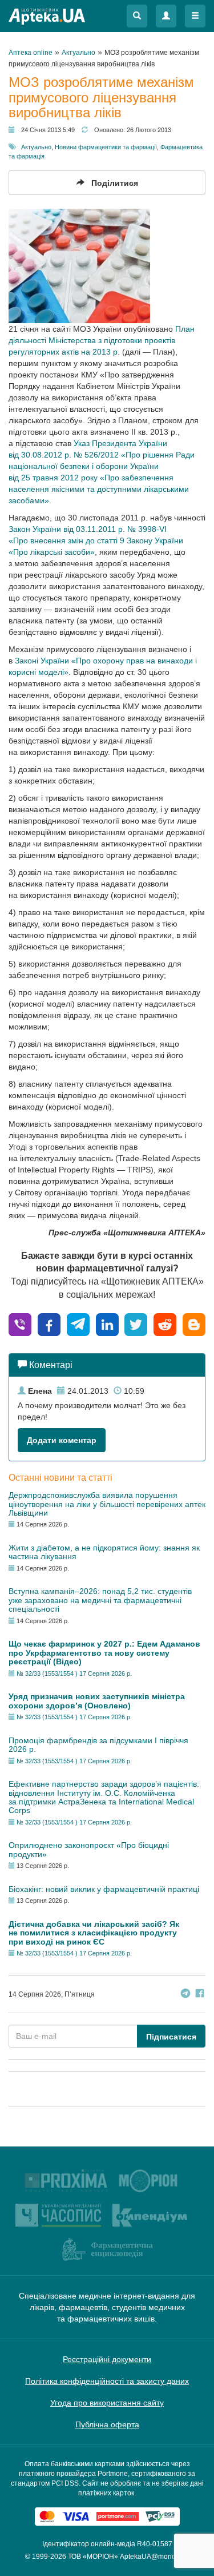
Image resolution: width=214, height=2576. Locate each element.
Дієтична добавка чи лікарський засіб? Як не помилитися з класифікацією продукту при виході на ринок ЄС (94, 1933)
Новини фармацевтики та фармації (106, 147)
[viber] (20, 1324)
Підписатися (171, 2037)
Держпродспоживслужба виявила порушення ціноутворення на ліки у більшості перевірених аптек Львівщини (107, 1504)
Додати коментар (62, 1440)
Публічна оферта (107, 2424)
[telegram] (78, 1324)
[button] (137, 16)
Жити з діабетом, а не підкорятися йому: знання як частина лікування (104, 1552)
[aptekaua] (194, 1324)
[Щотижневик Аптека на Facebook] (200, 1995)
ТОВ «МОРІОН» (93, 2557)
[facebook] (49, 1324)
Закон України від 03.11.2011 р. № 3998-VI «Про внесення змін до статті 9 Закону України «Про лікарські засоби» (96, 540)
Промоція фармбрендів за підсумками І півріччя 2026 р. (98, 1745)
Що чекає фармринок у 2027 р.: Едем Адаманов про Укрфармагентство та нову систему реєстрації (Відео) (104, 1653)
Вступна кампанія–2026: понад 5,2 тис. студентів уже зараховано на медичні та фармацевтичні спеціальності (100, 1600)
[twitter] (136, 1324)
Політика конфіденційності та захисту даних (107, 2381)
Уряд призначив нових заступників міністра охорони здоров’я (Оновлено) (97, 1701)
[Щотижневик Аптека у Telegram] (185, 1995)
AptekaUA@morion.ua (155, 2557)
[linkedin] (107, 1324)
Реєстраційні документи (107, 2359)
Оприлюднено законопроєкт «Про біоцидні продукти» (89, 1849)
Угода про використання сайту (107, 2403)
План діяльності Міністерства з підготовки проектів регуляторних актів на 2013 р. (102, 340)
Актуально (36, 147)
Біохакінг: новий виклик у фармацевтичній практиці (104, 1889)
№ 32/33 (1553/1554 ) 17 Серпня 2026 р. (74, 1673)
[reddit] (165, 1324)
